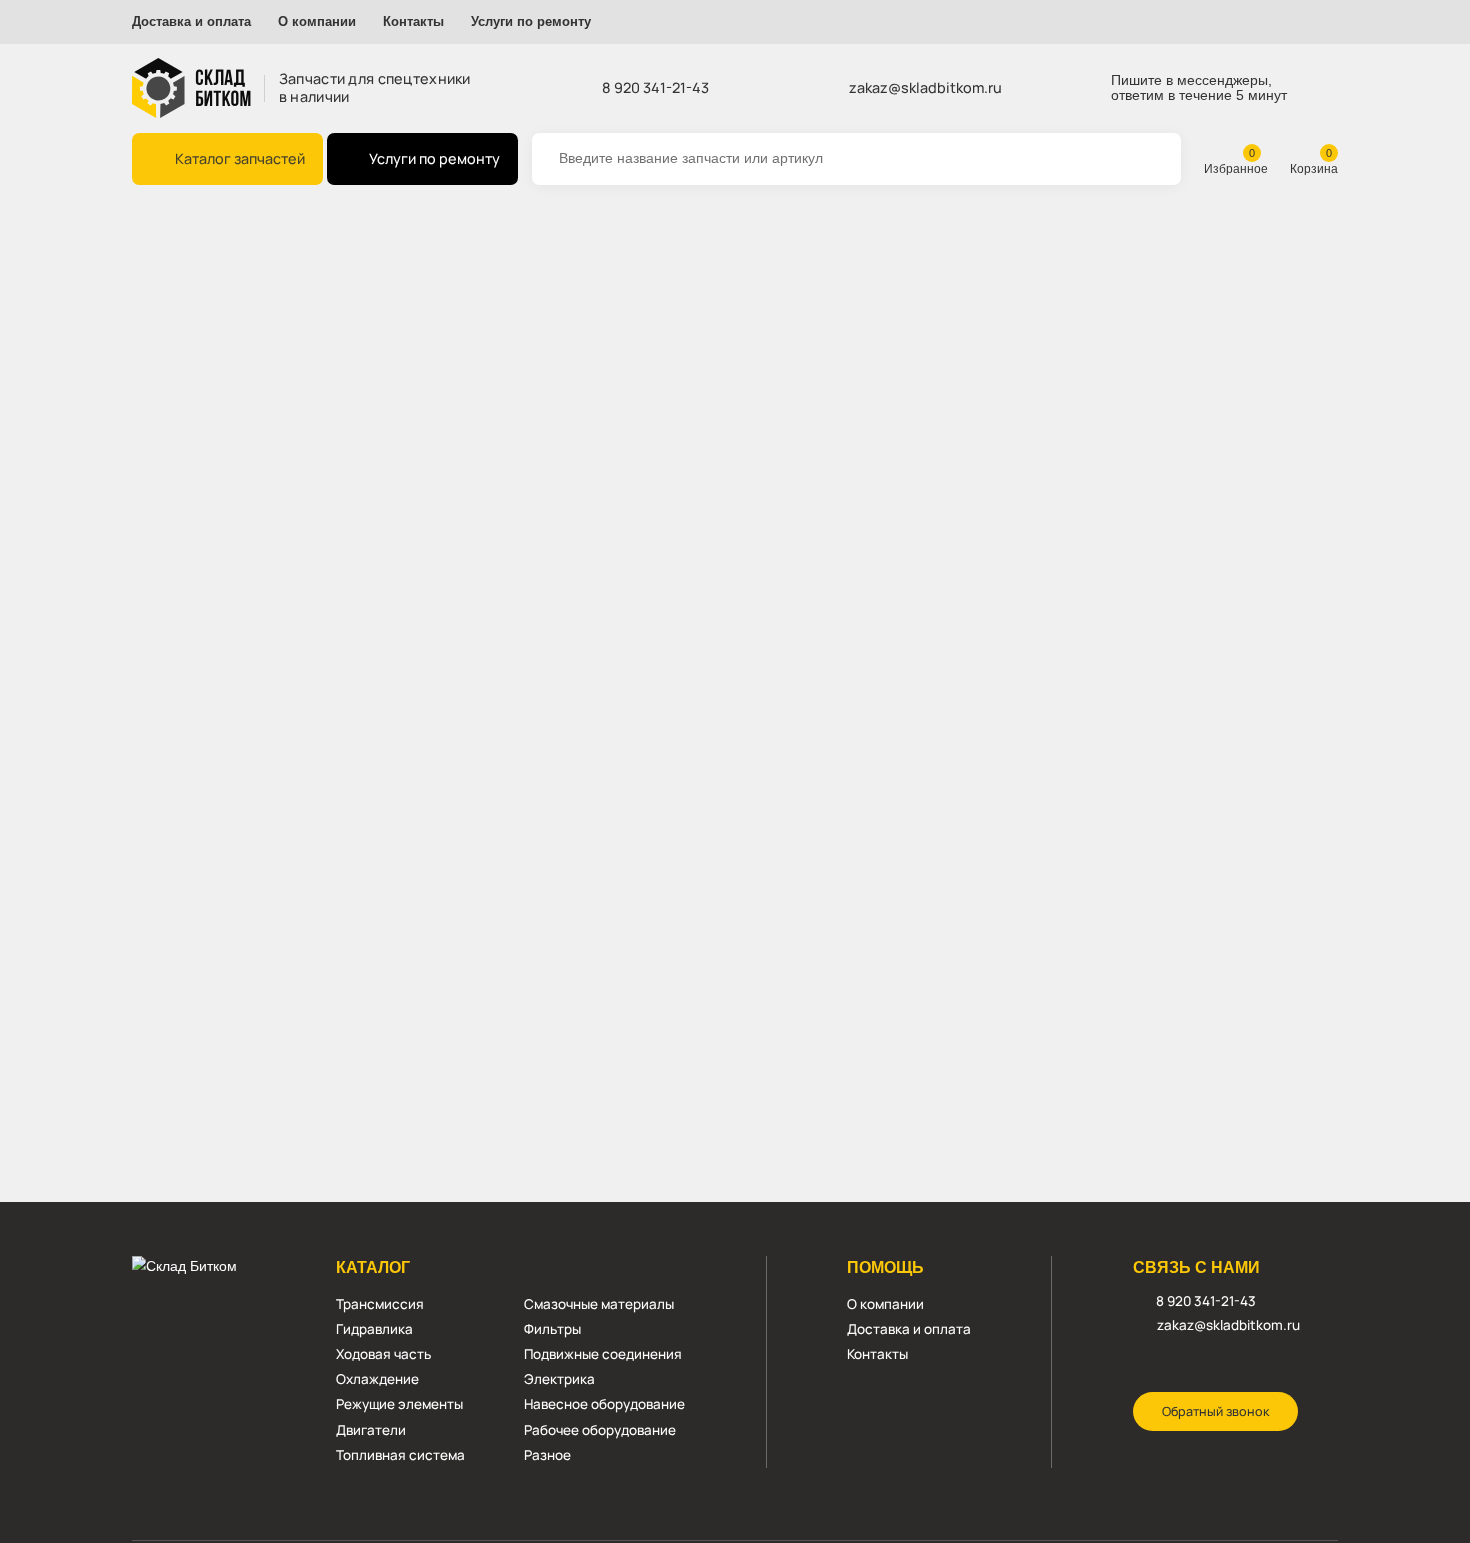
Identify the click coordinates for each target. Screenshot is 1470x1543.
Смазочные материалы (599, 1304)
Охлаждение (377, 1379)
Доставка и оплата (191, 22)
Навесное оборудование (604, 1404)
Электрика (559, 1379)
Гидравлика (374, 1329)
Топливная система (400, 1455)
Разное (547, 1455)
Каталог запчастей (240, 158)
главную (675, 323)
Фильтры (552, 1329)
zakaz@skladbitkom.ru (925, 87)
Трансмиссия (380, 1304)
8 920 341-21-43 (655, 87)
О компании (317, 22)
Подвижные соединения (603, 1354)
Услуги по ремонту (531, 22)
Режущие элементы (399, 1404)
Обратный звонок (1215, 1411)
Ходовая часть (383, 1354)
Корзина (1314, 168)
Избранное (1236, 168)
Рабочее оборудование (600, 1430)
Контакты (413, 22)
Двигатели (371, 1430)
